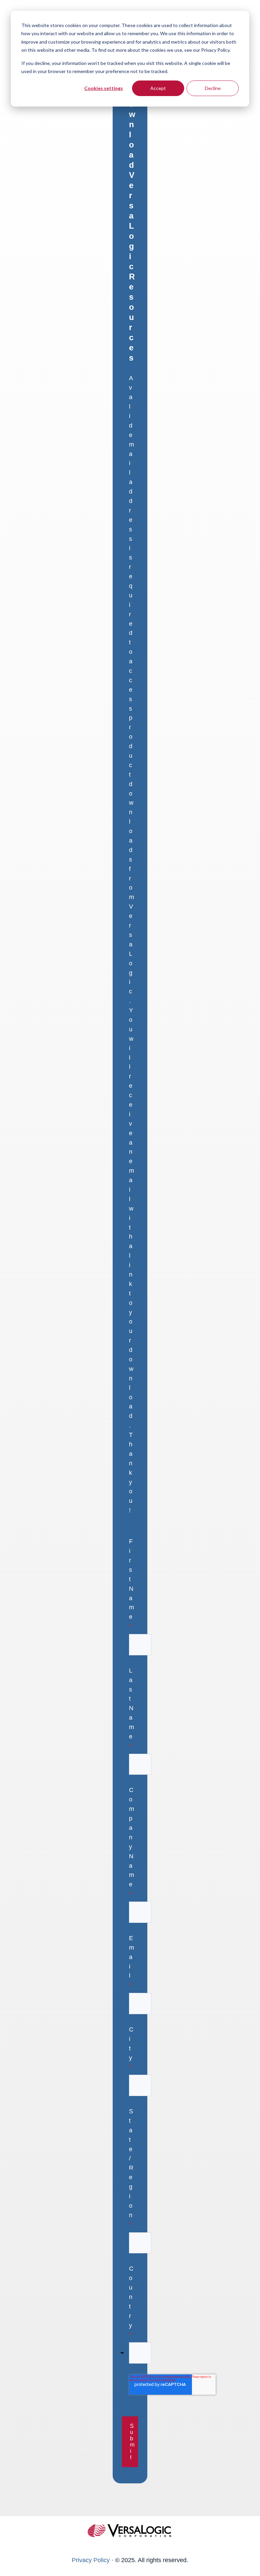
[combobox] (140, 2353)
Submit (132, 2442)
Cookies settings (104, 88)
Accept (158, 88)
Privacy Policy (91, 2560)
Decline (213, 88)
